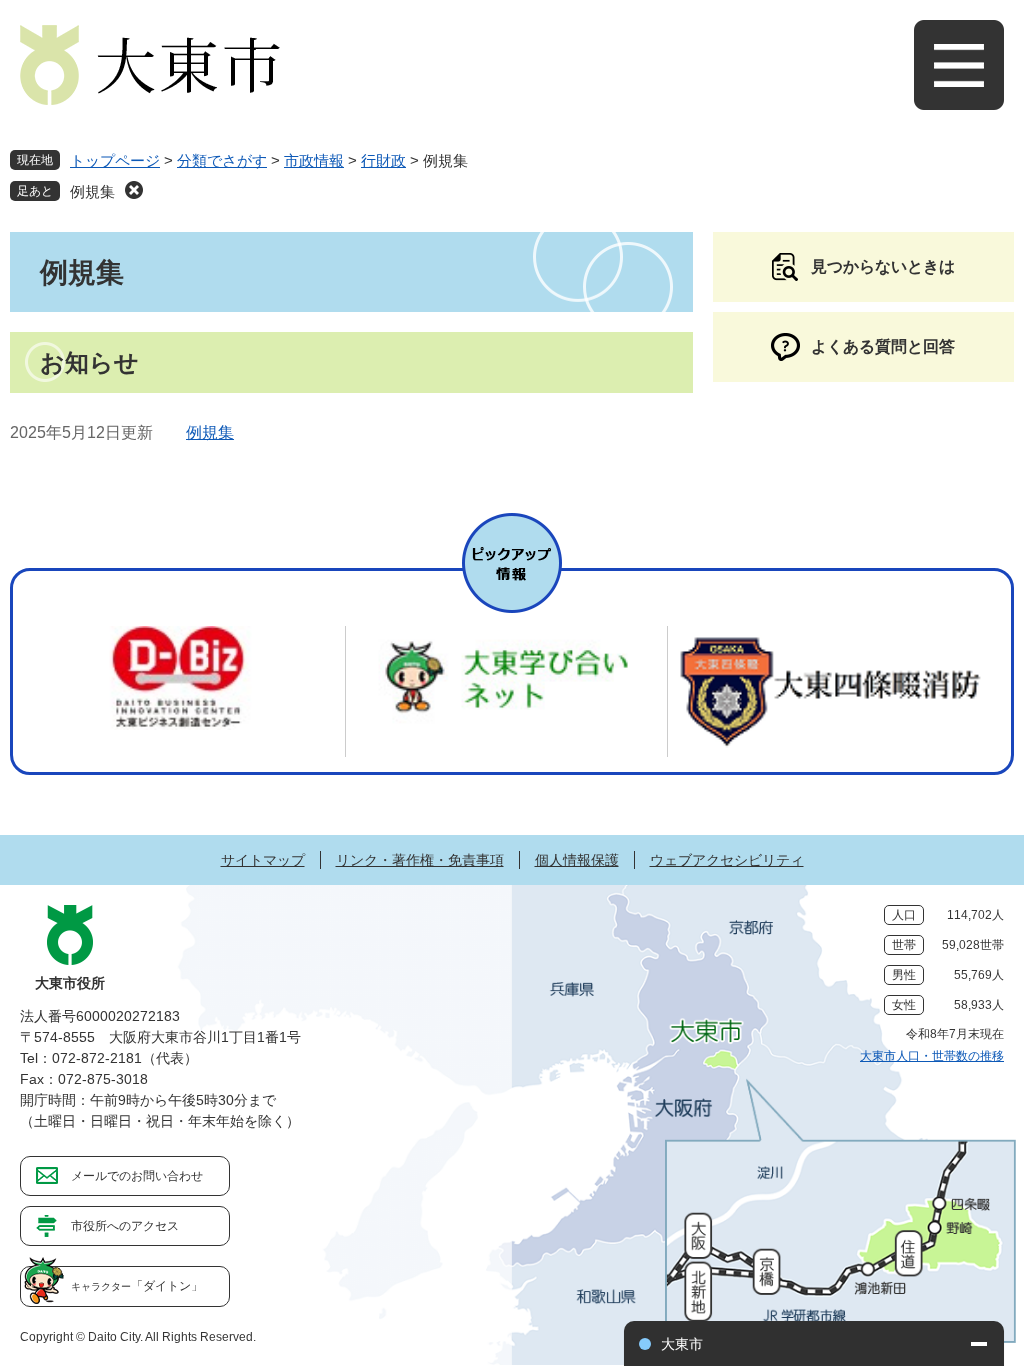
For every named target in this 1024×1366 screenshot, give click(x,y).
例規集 (92, 191)
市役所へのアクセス (125, 1226)
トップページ (115, 160)
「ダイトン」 (137, 1286)
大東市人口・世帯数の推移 (932, 1056)
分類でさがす (222, 160)
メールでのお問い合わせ (137, 1176)
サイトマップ (263, 860)
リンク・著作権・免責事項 (420, 860)
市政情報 (314, 160)
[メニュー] (959, 65)
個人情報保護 (577, 860)
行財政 (383, 160)
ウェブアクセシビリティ (727, 860)
